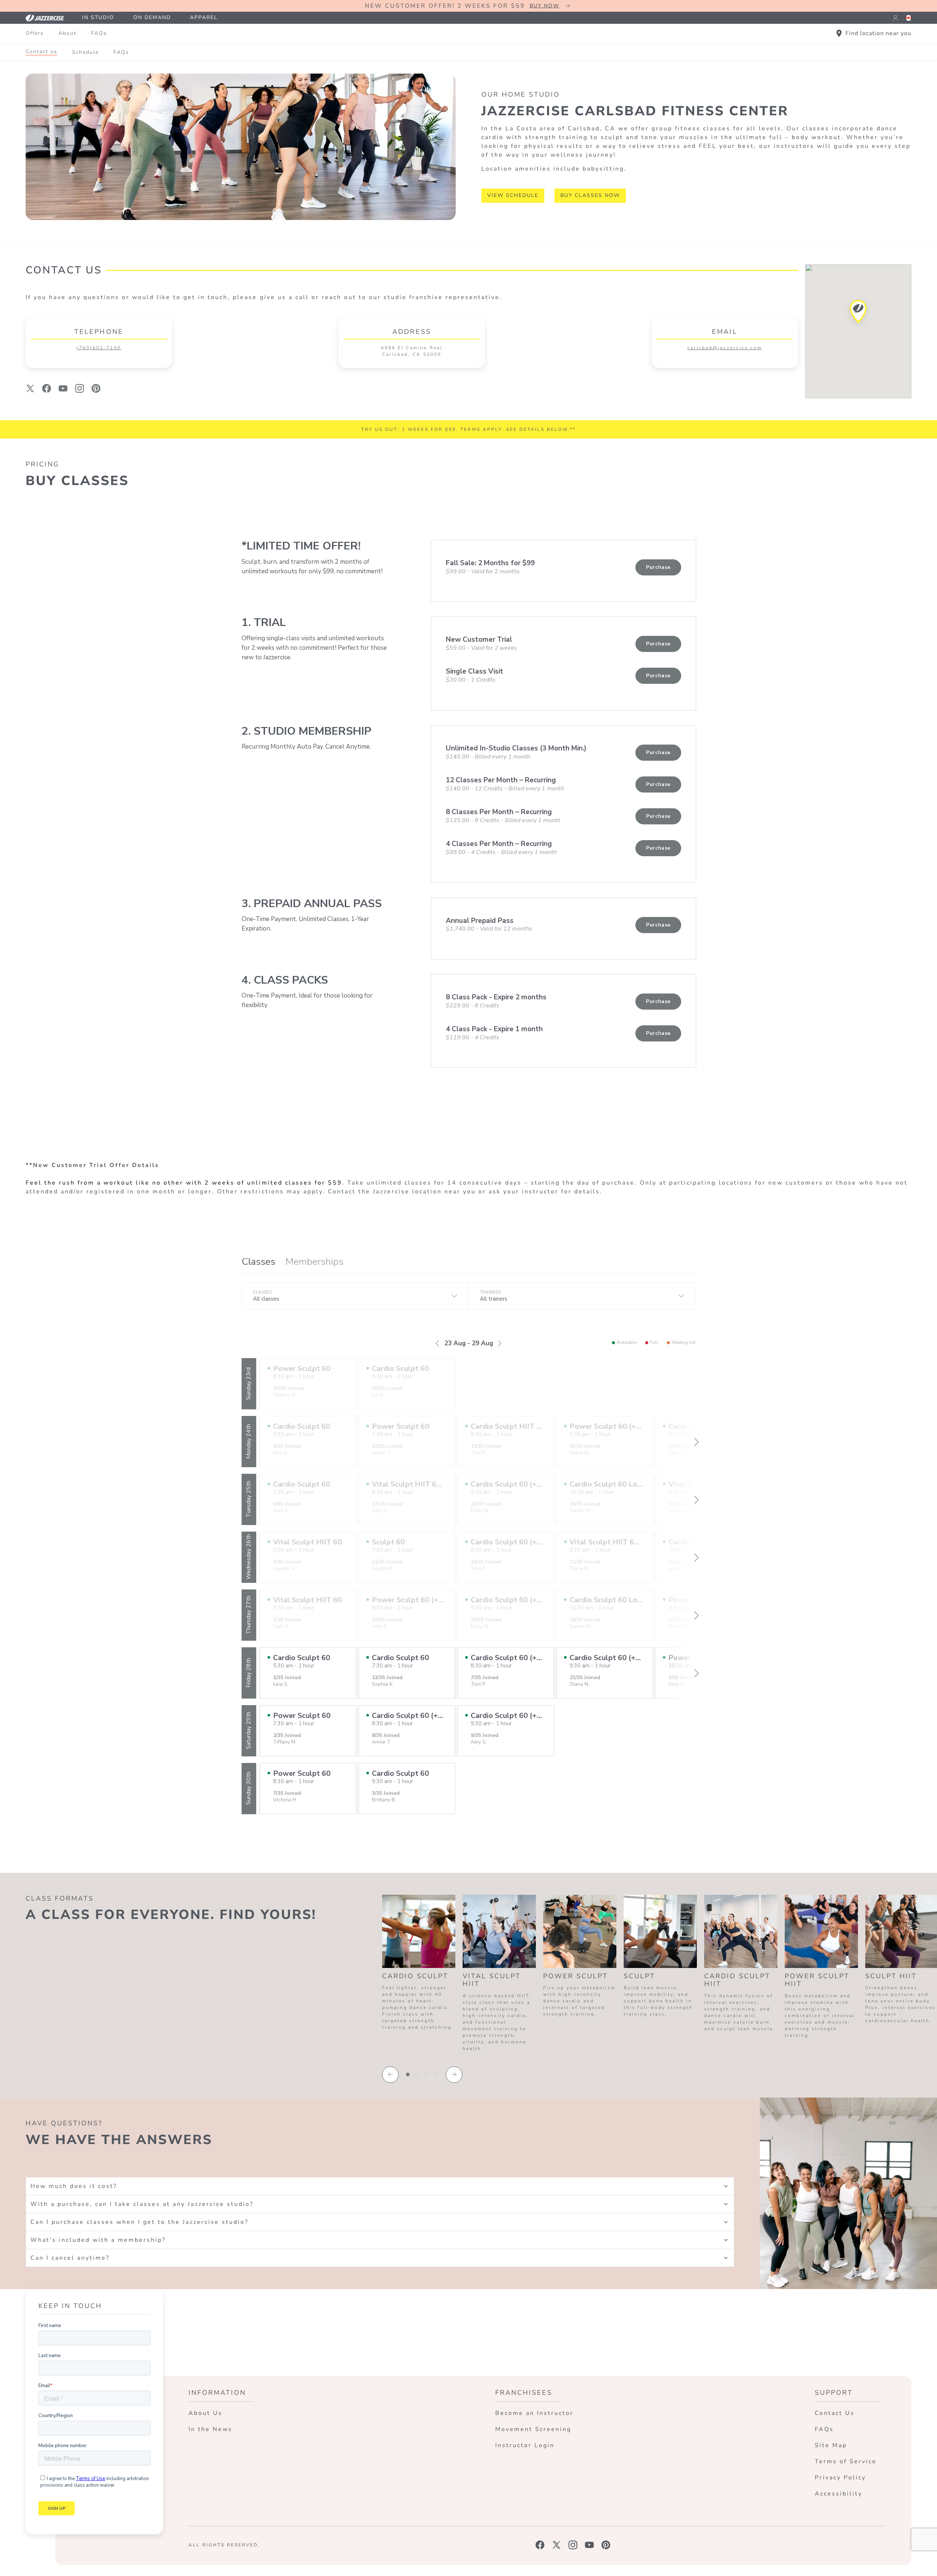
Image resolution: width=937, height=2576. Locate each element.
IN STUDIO (98, 17)
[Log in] (895, 18)
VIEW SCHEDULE (513, 195)
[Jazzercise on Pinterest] (606, 2545)
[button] (858, 314)
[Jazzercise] (49, 18)
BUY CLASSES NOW (590, 195)
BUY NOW (544, 6)
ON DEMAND (152, 17)
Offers (35, 33)
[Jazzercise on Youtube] (589, 2545)
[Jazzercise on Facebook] (540, 2545)
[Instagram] (80, 388)
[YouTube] (63, 388)
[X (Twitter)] (30, 388)
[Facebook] (47, 388)
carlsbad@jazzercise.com (725, 348)
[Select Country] (908, 18)
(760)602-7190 (99, 348)
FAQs (99, 33)
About (68, 33)
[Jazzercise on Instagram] (573, 2545)
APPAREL (204, 17)
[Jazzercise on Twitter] (557, 2545)
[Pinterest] (96, 388)
